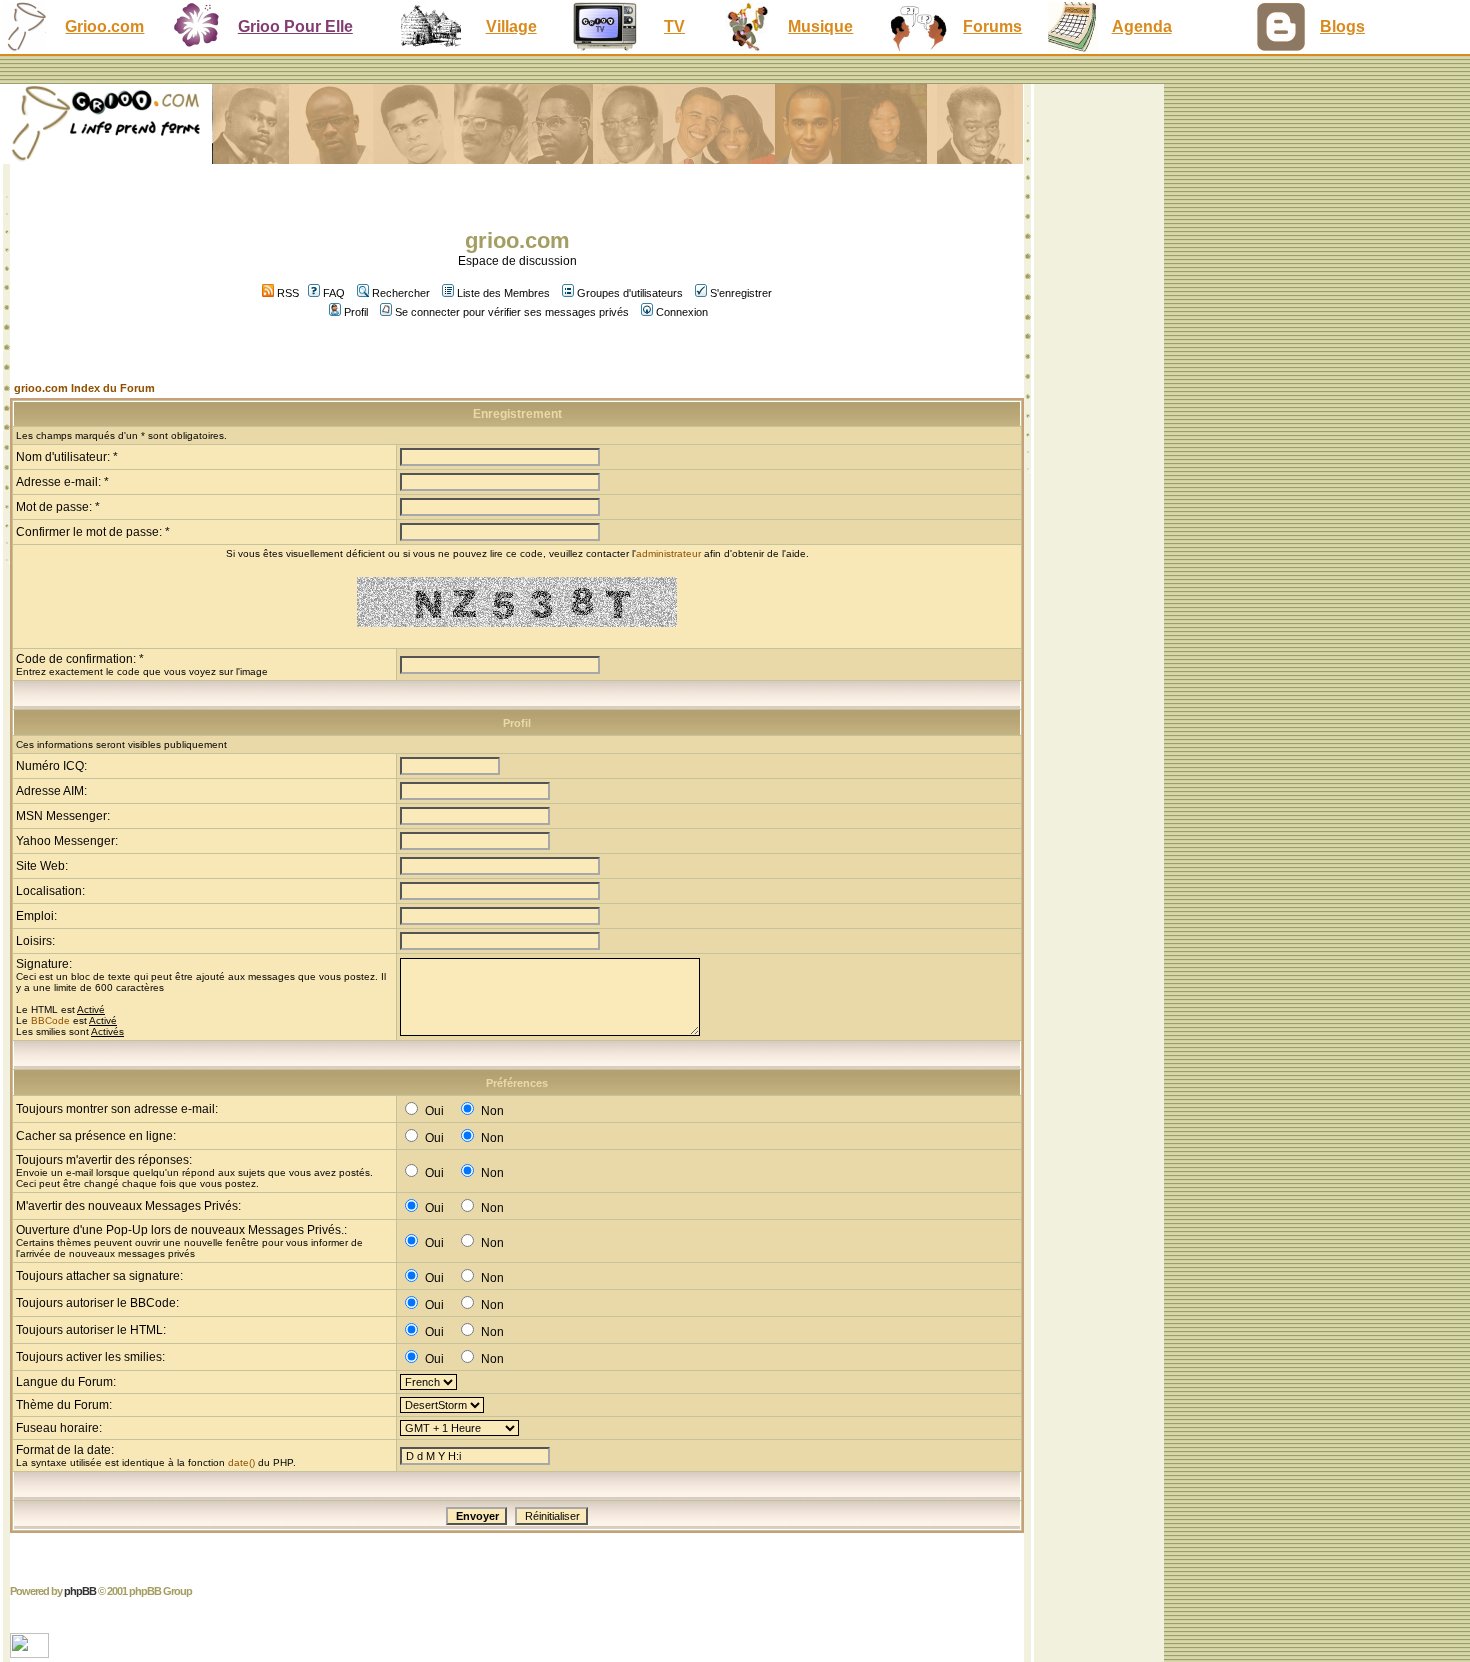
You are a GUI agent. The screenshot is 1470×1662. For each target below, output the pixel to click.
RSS (286, 293)
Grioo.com (104, 26)
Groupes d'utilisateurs (630, 293)
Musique (820, 26)
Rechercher (401, 293)
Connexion (682, 312)
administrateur (668, 553)
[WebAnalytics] (31, 1652)
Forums (992, 26)
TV (674, 26)
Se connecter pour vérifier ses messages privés (512, 312)
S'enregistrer (741, 293)
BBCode (50, 1020)
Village (511, 26)
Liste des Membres (503, 293)
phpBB (80, 1591)
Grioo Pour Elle (295, 26)
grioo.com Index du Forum (84, 388)
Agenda (1142, 26)
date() (241, 1462)
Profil (356, 312)
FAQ (334, 293)
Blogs (1342, 26)
